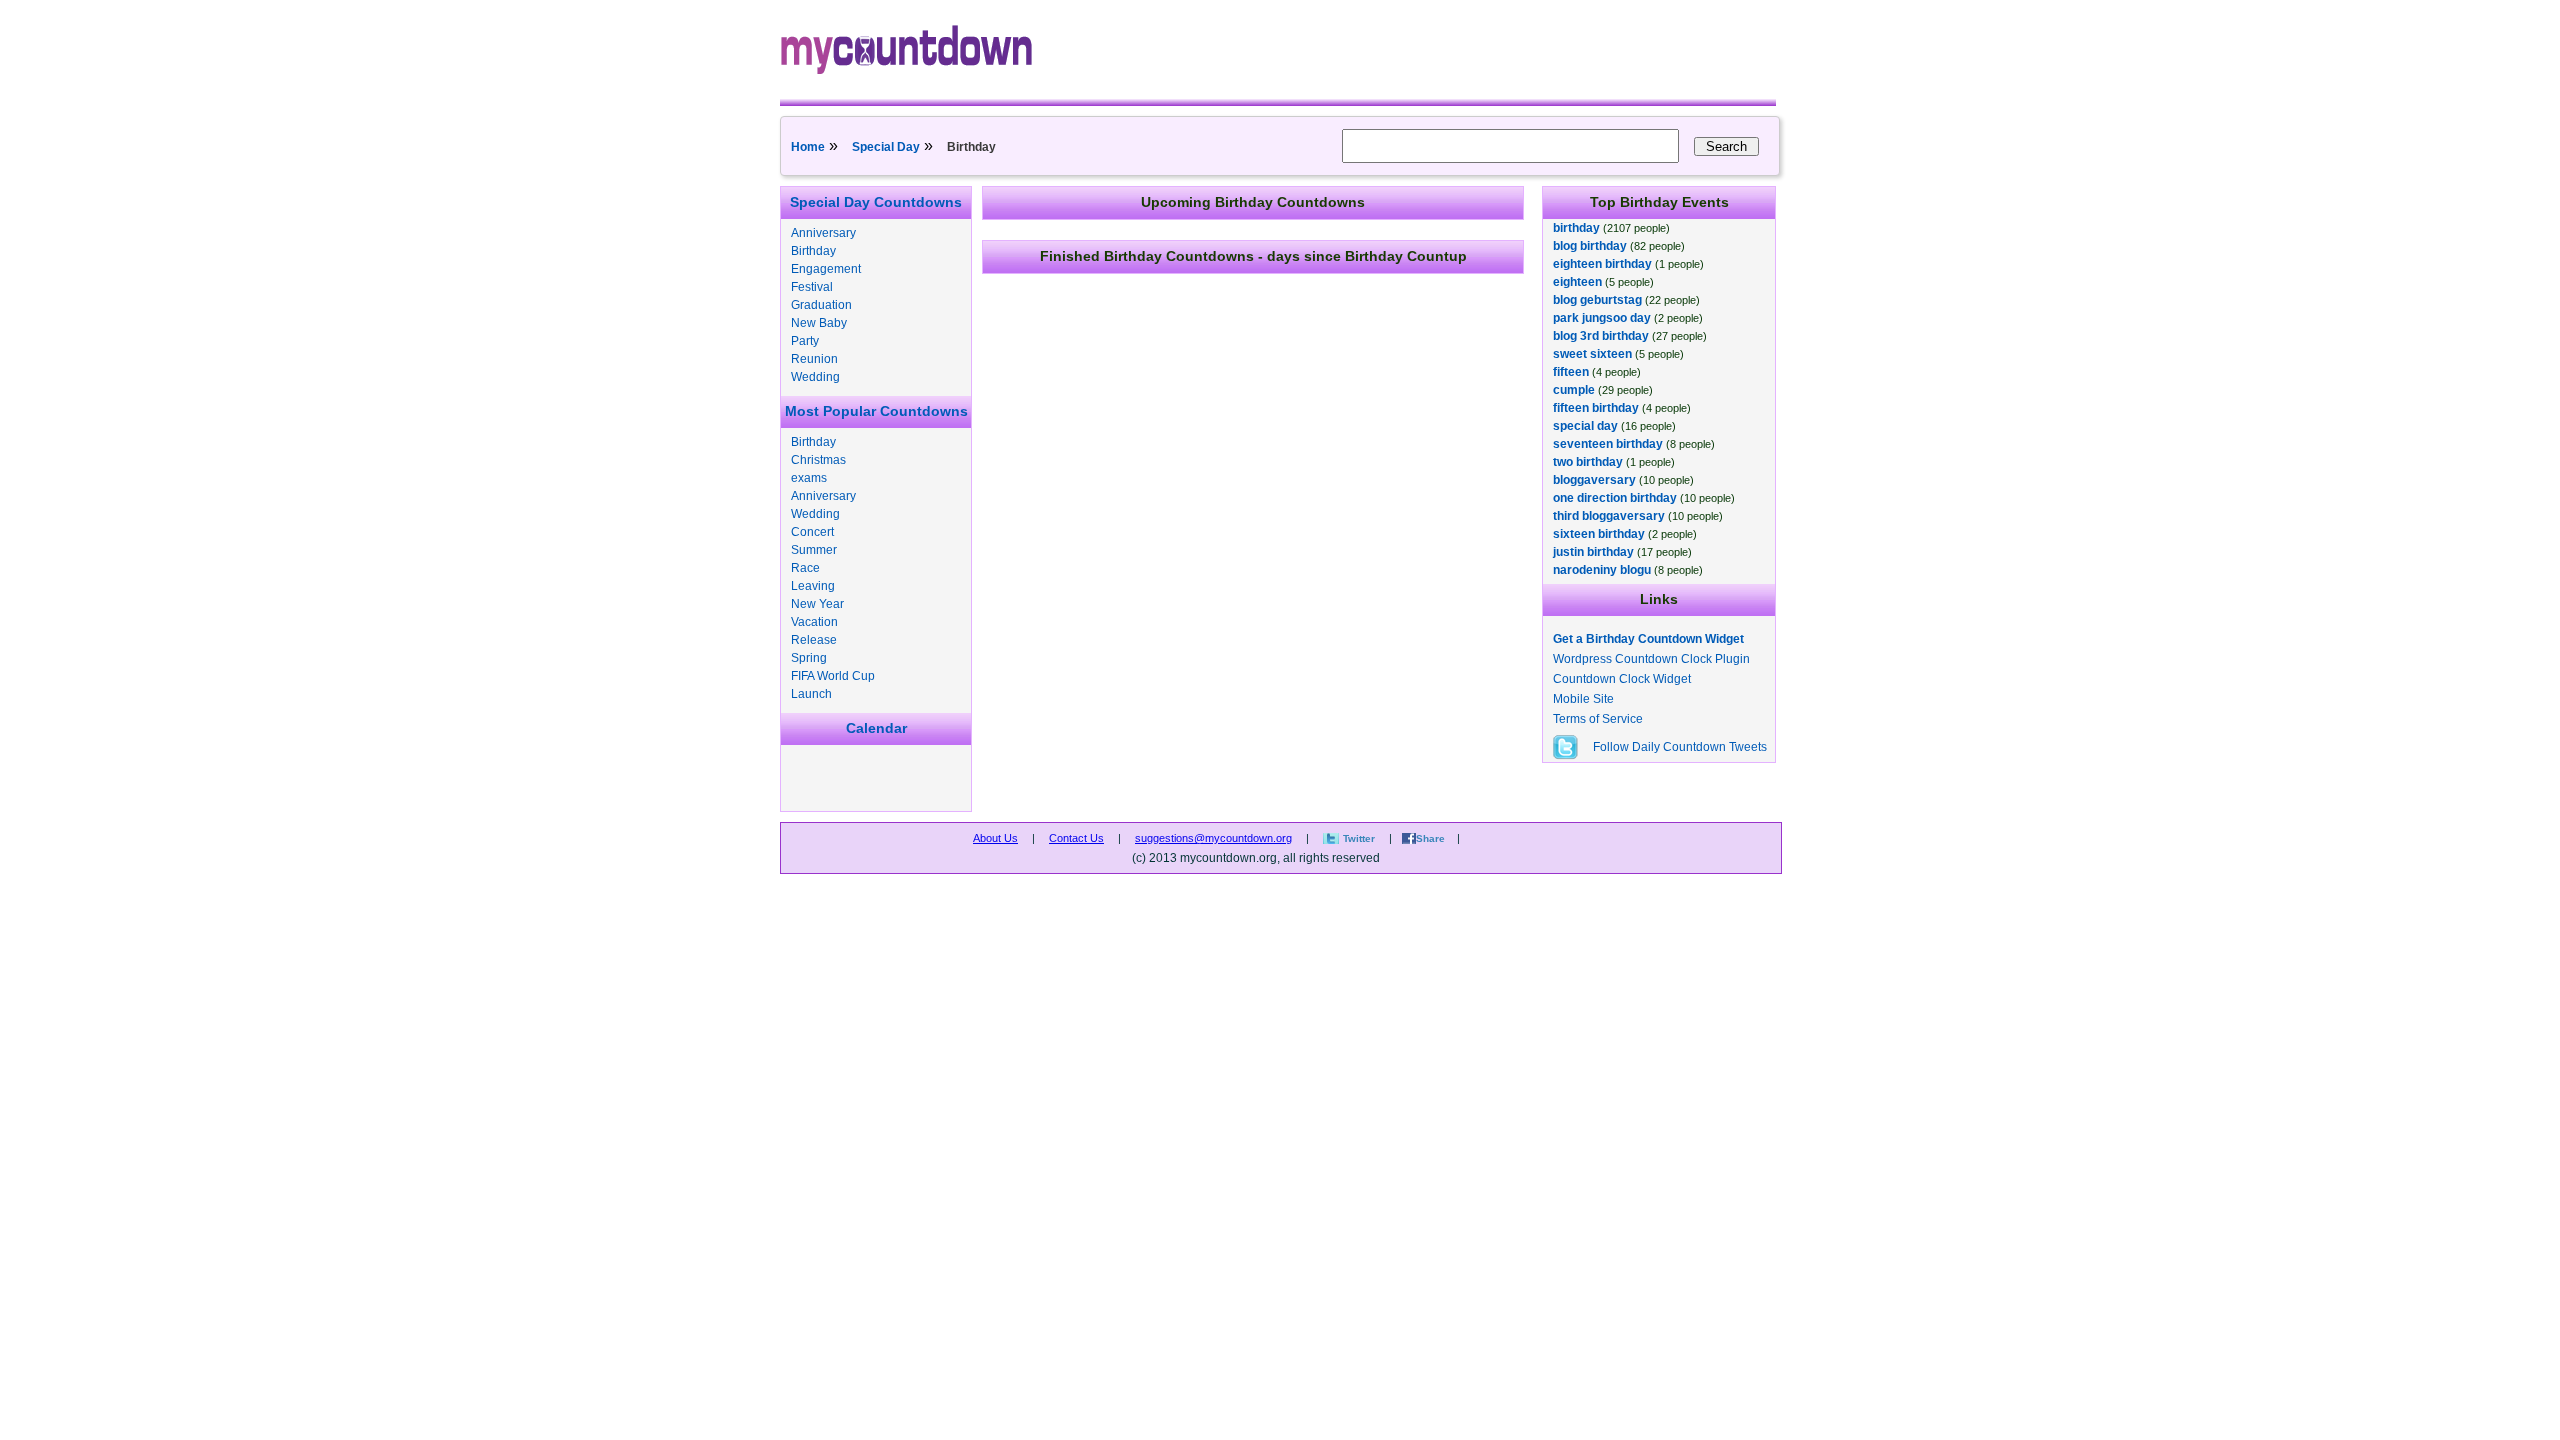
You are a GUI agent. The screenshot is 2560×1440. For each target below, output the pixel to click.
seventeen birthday (1608, 444)
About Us (995, 838)
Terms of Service (1598, 719)
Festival (812, 287)
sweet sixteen (1592, 354)
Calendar (876, 728)
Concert (812, 532)
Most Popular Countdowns (876, 411)
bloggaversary (1594, 480)
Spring (809, 658)
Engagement (826, 269)
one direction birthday (1615, 498)
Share (1430, 838)
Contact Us (1076, 838)
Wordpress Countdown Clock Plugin (1651, 659)
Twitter (1359, 838)
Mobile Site (1583, 699)
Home (808, 147)
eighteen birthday (1602, 264)
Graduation (821, 305)
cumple (1574, 390)
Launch (811, 694)
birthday (1576, 228)
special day (1585, 426)
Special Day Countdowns (876, 202)
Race (805, 568)
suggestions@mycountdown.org (1213, 838)
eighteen (1577, 282)
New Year (817, 604)
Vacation (814, 622)
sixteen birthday (1599, 534)
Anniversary (823, 233)
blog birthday (1590, 246)
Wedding (815, 377)
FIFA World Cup (833, 676)
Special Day (886, 147)
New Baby (819, 323)
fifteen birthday (1596, 408)
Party (805, 341)
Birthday (813, 251)
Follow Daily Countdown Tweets (1680, 747)
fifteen (1571, 372)
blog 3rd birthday (1601, 336)
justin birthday (1593, 552)
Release (814, 640)
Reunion (814, 359)
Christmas (818, 460)
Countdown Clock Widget (1622, 679)
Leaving (813, 586)
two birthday (1588, 462)
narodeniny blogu (1602, 570)
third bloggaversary (1609, 516)
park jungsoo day (1602, 318)
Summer (814, 550)
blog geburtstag (1597, 300)
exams (809, 478)
